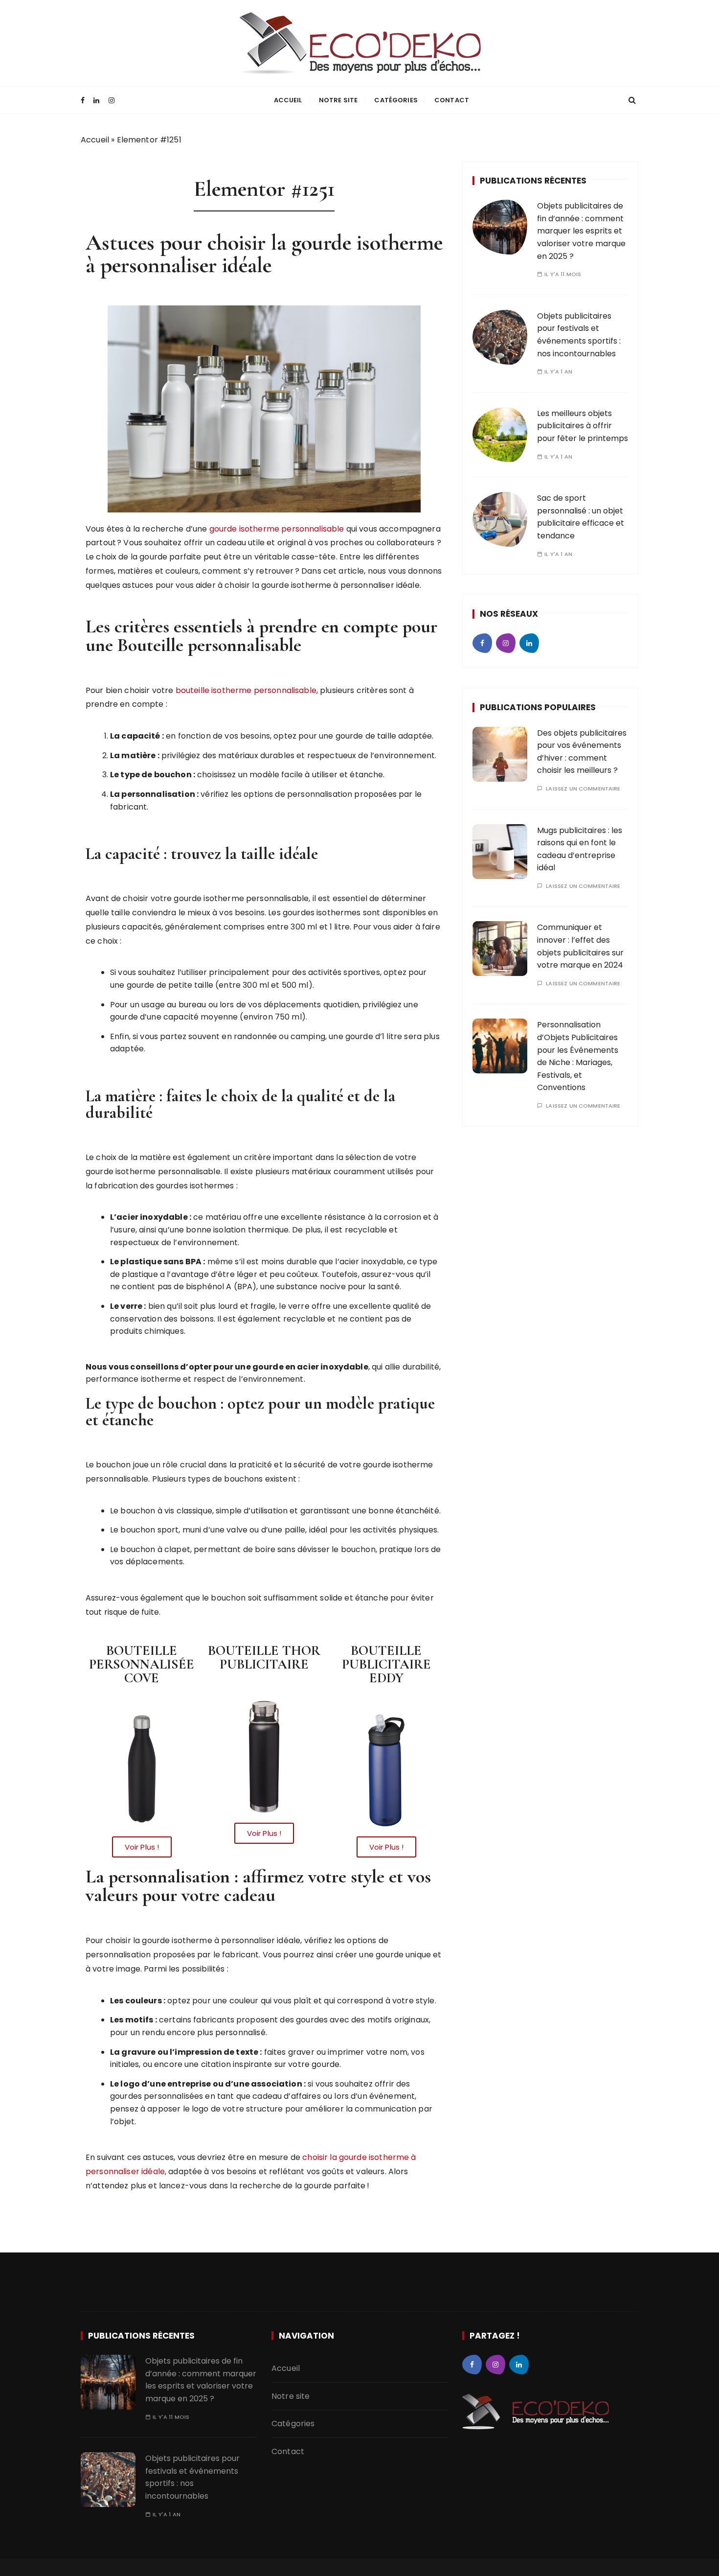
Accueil (288, 100)
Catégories (396, 100)
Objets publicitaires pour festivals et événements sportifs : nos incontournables (192, 2477)
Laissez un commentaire (583, 789)
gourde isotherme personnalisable (277, 529)
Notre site (338, 100)
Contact (452, 100)
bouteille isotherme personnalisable (246, 690)
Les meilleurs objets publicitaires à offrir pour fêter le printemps (583, 426)
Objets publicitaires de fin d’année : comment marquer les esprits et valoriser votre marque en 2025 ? (581, 231)
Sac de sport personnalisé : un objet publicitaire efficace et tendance (581, 517)
